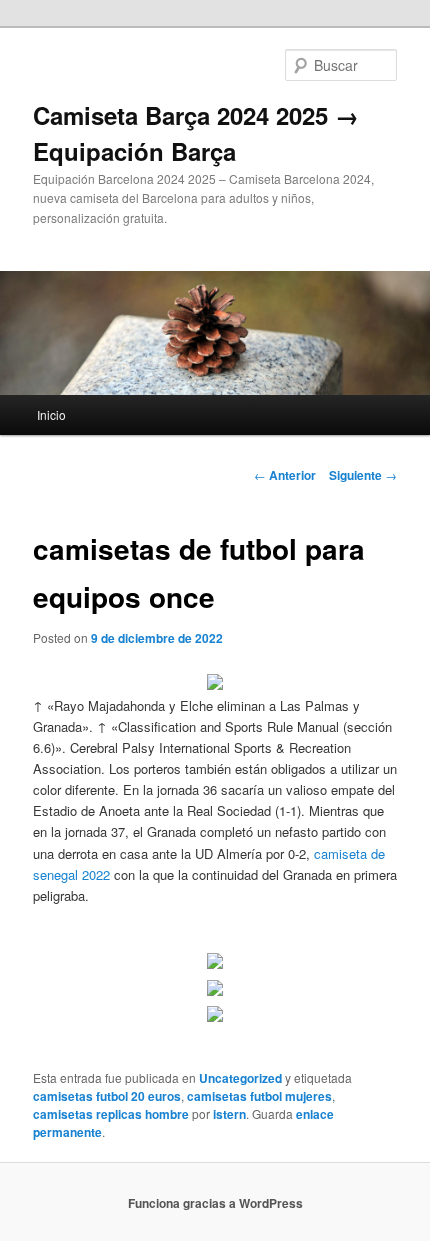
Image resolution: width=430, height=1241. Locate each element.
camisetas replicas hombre (111, 1114)
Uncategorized (240, 1078)
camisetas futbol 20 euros (107, 1096)
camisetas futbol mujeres (259, 1096)
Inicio (51, 414)
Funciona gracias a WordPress (215, 1203)
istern (229, 1114)
